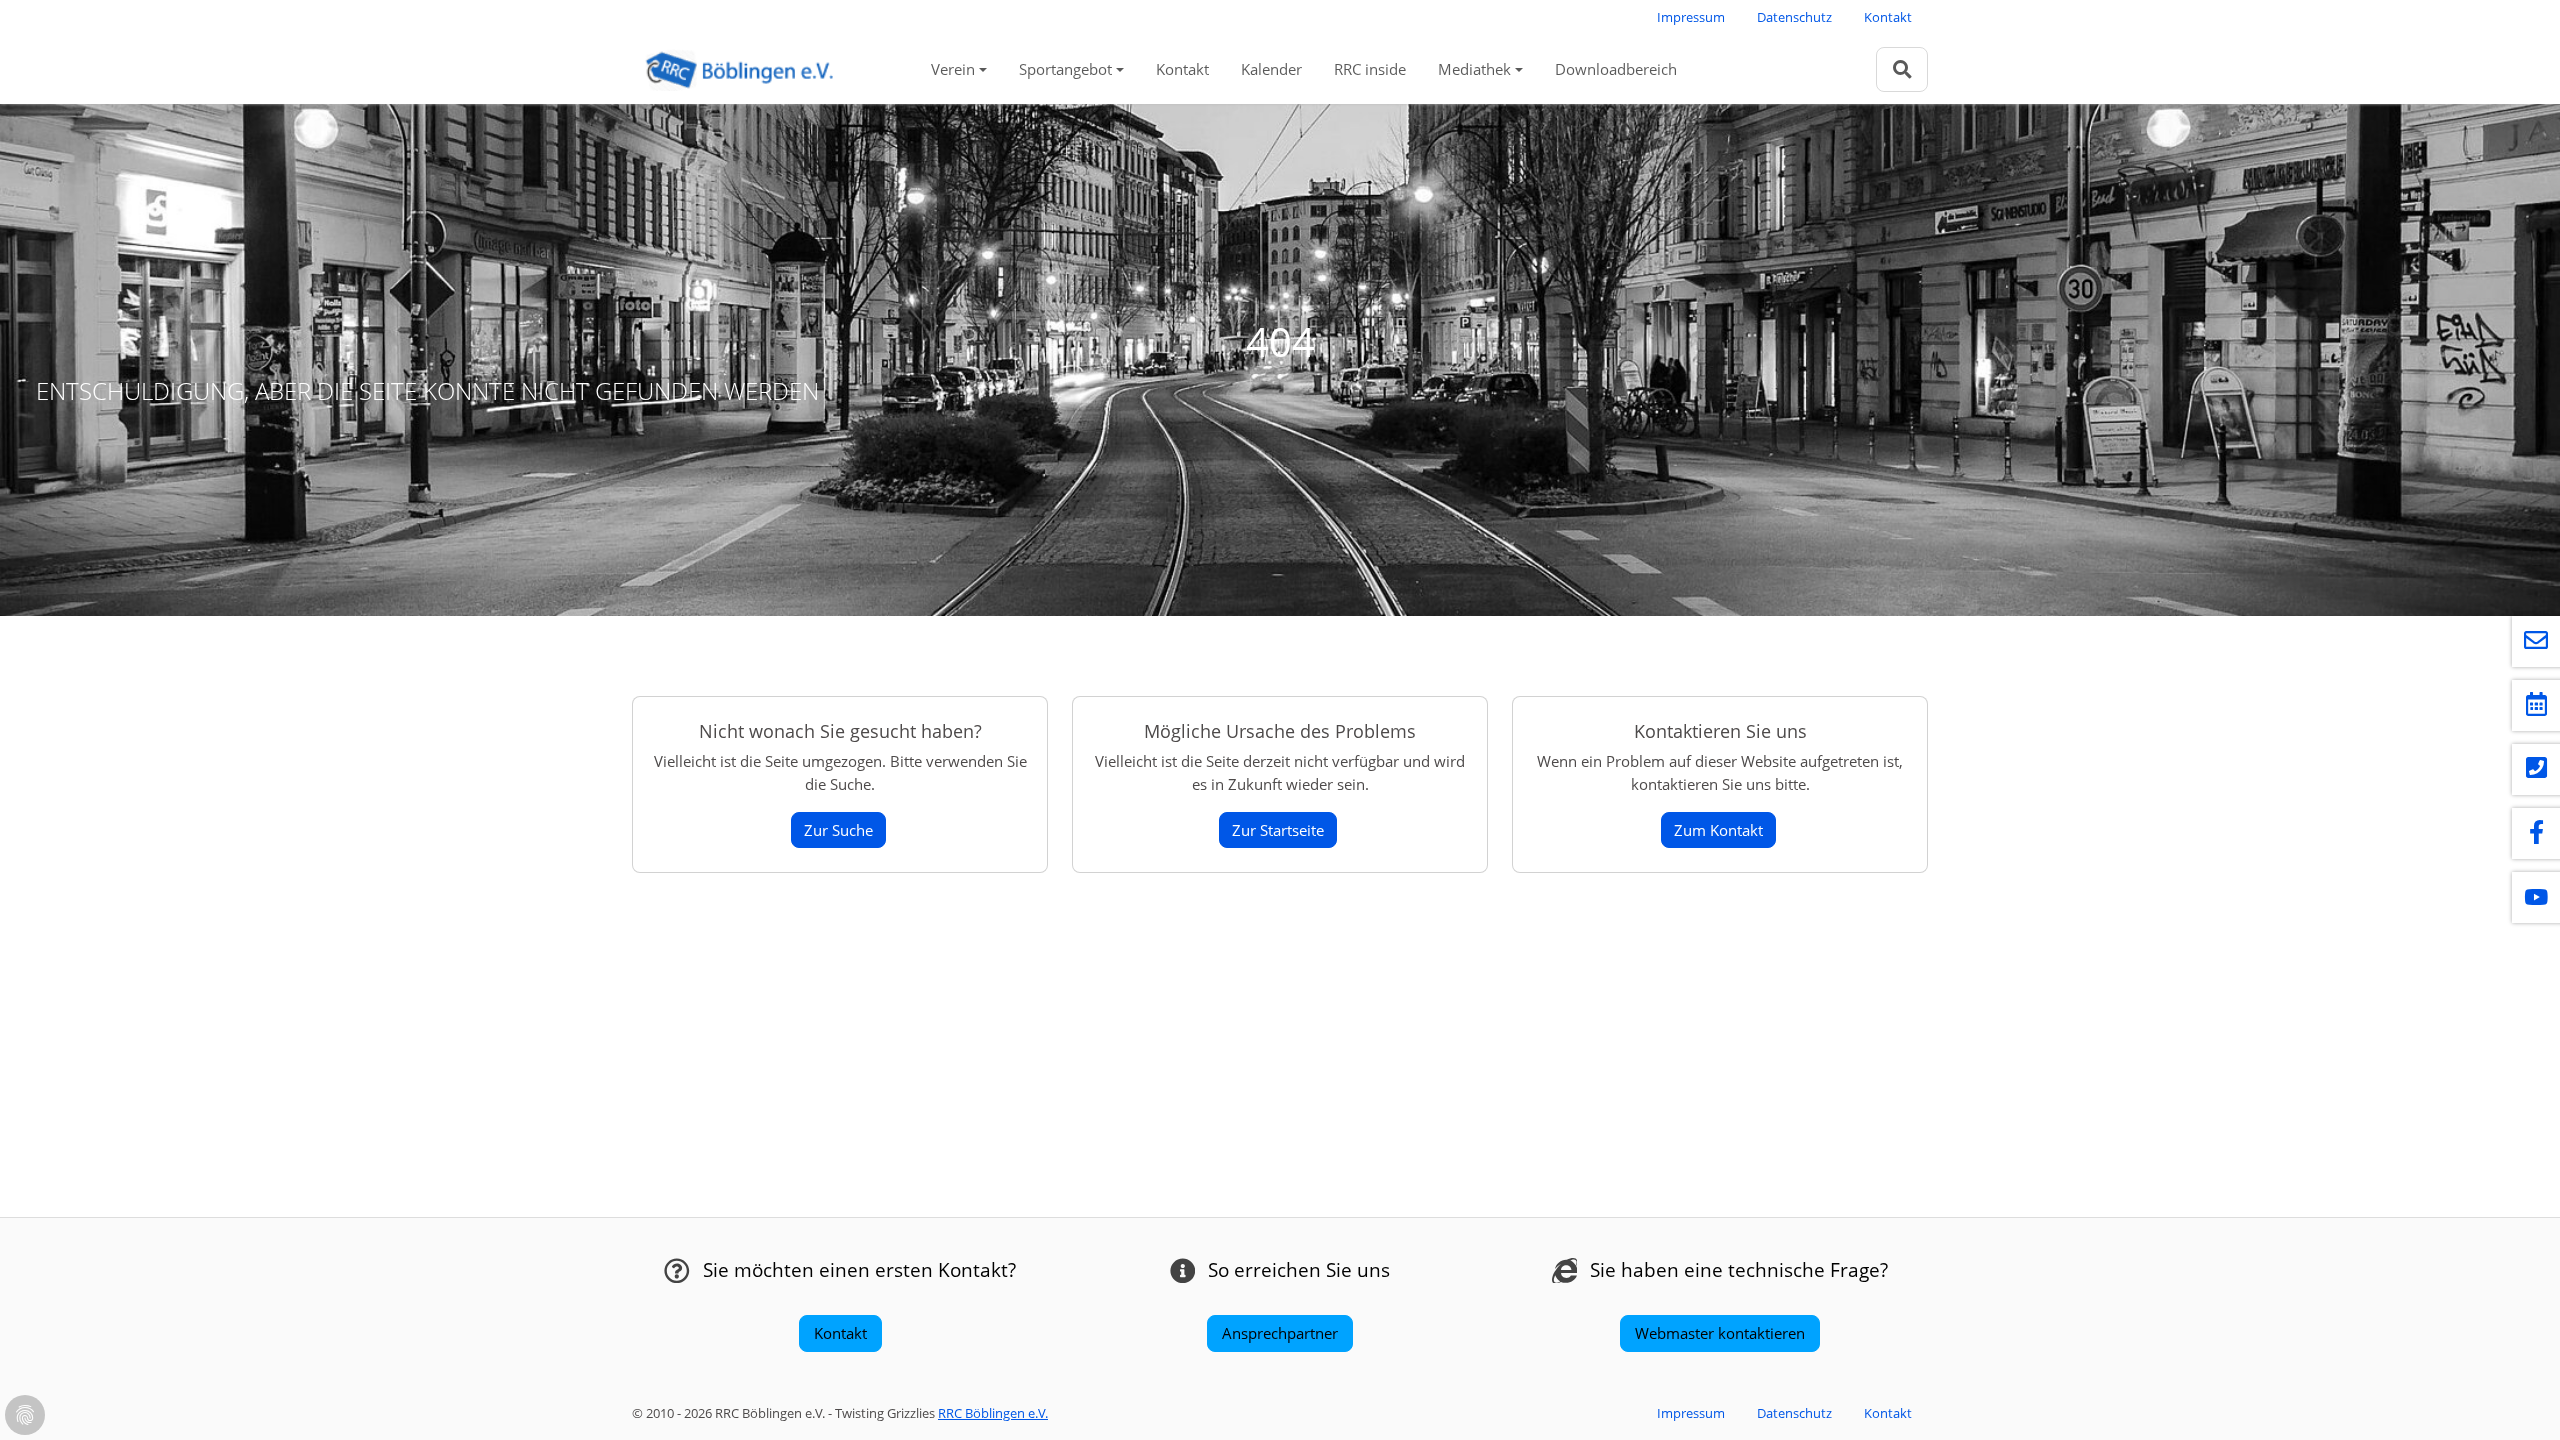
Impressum (1691, 17)
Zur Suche (838, 830)
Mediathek (1474, 69)
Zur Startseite (1278, 830)
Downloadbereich (1616, 69)
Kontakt (1888, 17)
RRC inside (1370, 69)
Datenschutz (1794, 17)
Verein (953, 69)
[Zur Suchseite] (1902, 69)
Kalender (1271, 69)
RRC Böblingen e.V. (993, 1413)
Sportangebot (1065, 69)
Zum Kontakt (1718, 830)
